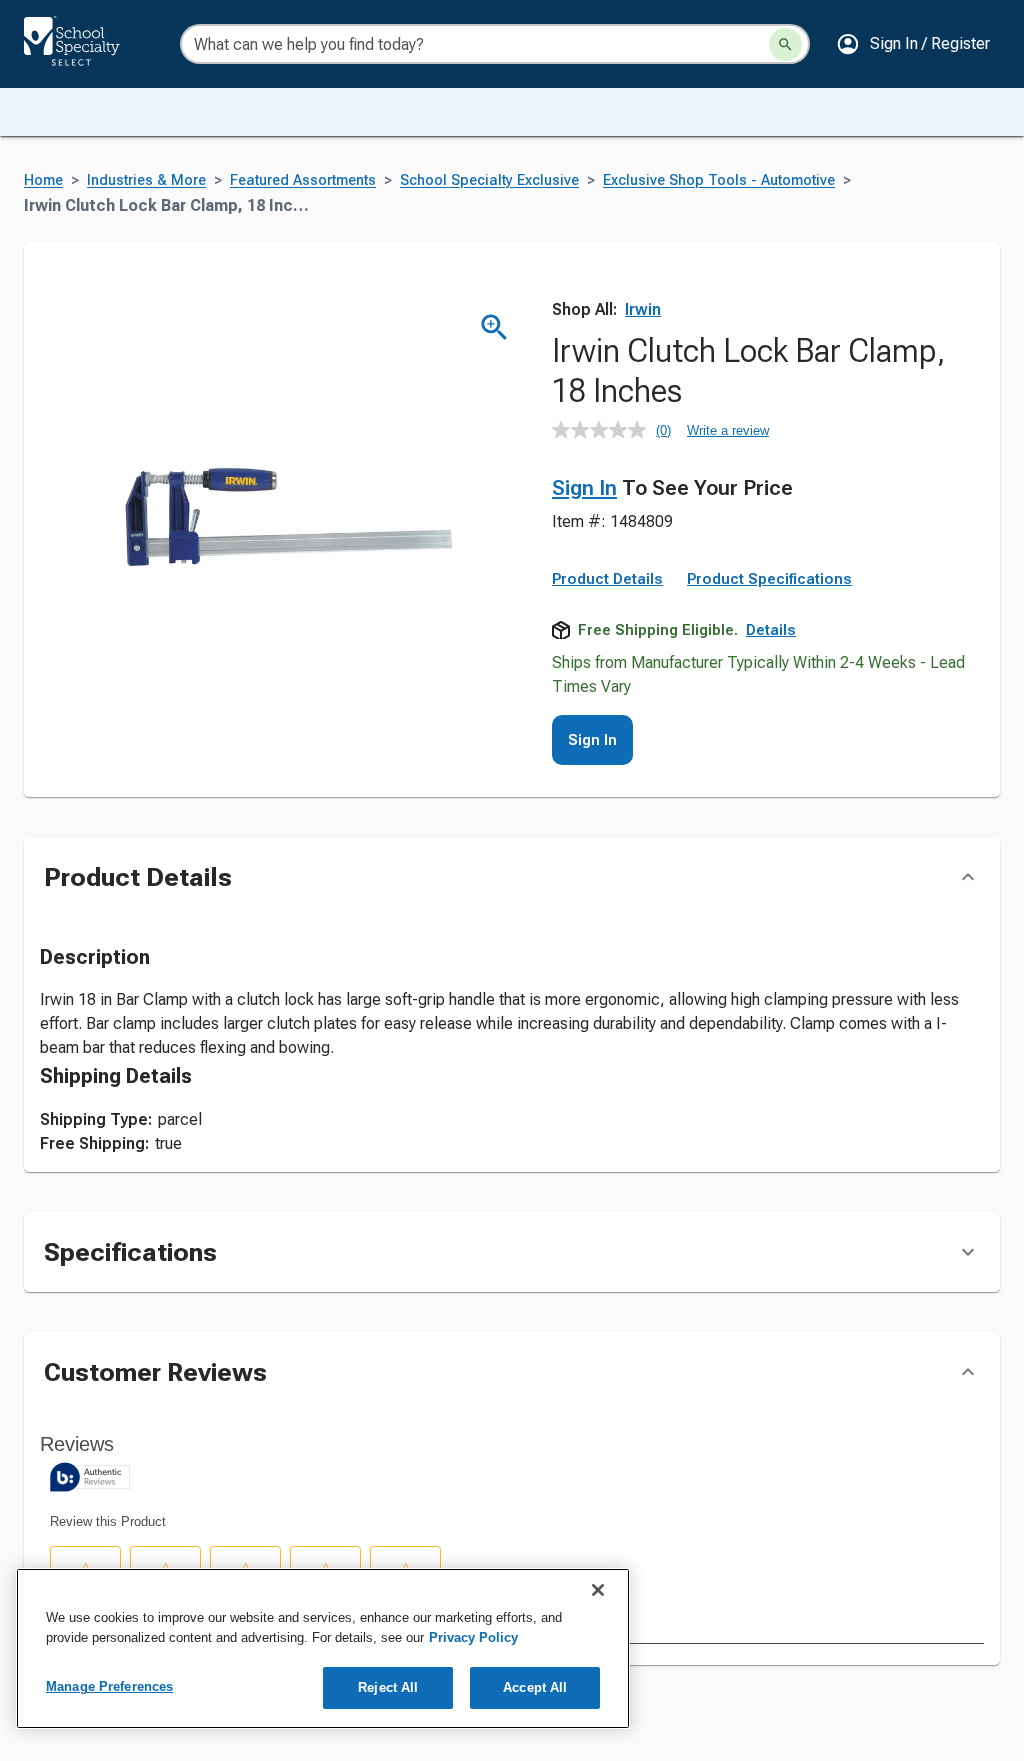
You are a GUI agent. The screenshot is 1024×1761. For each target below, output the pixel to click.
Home (43, 180)
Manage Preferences (109, 1686)
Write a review (728, 430)
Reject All (388, 1687)
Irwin (643, 309)
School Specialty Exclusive (489, 180)
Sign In (584, 488)
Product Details (607, 579)
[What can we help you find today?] (785, 44)
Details (771, 630)
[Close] (598, 1590)
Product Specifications (769, 579)
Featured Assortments (303, 180)
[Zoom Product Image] (494, 327)
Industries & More (146, 180)
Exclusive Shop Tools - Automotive (719, 180)
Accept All (535, 1687)
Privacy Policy (473, 1637)
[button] (913, 44)
